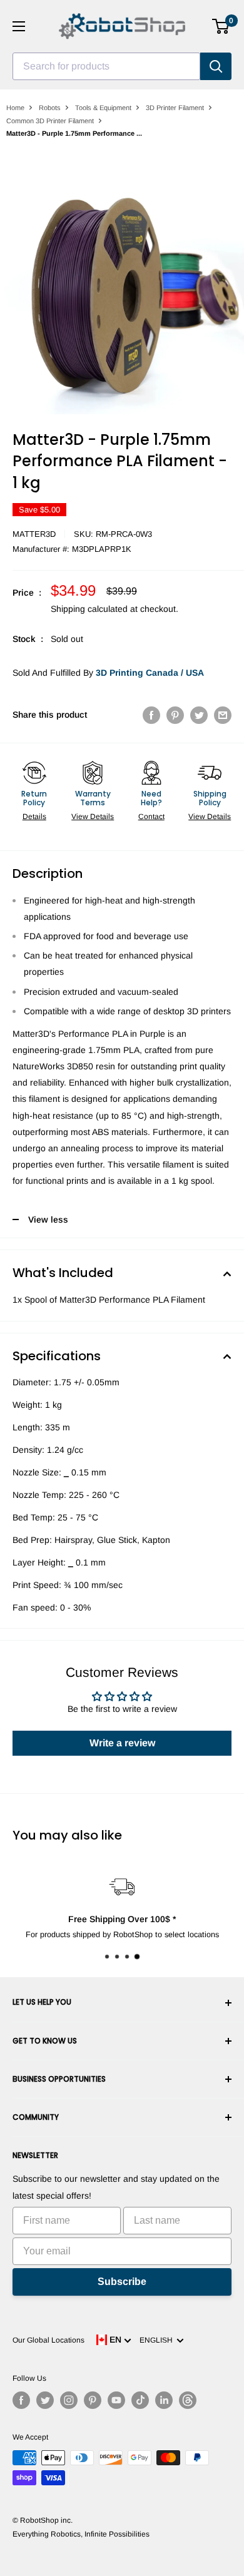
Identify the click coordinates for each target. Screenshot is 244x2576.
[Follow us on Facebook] (21, 2400)
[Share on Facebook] (151, 715)
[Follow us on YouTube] (116, 2400)
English (158, 2340)
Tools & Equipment (103, 108)
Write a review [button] (122, 1743)
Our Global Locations (48, 2340)
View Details (93, 817)
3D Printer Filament (175, 108)
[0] (221, 26)
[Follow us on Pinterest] (93, 2400)
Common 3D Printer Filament (50, 121)
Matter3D (34, 534)
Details (34, 817)
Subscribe (122, 2282)
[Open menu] (19, 26)
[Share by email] (223, 715)
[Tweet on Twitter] (199, 715)
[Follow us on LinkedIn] (164, 2400)
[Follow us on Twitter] (45, 2400)
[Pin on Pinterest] (175, 715)
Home (15, 108)
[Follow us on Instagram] (69, 2400)
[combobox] (106, 66)
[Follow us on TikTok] (140, 2400)
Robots (50, 108)
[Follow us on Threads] (188, 2400)
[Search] (216, 66)
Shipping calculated (89, 609)
